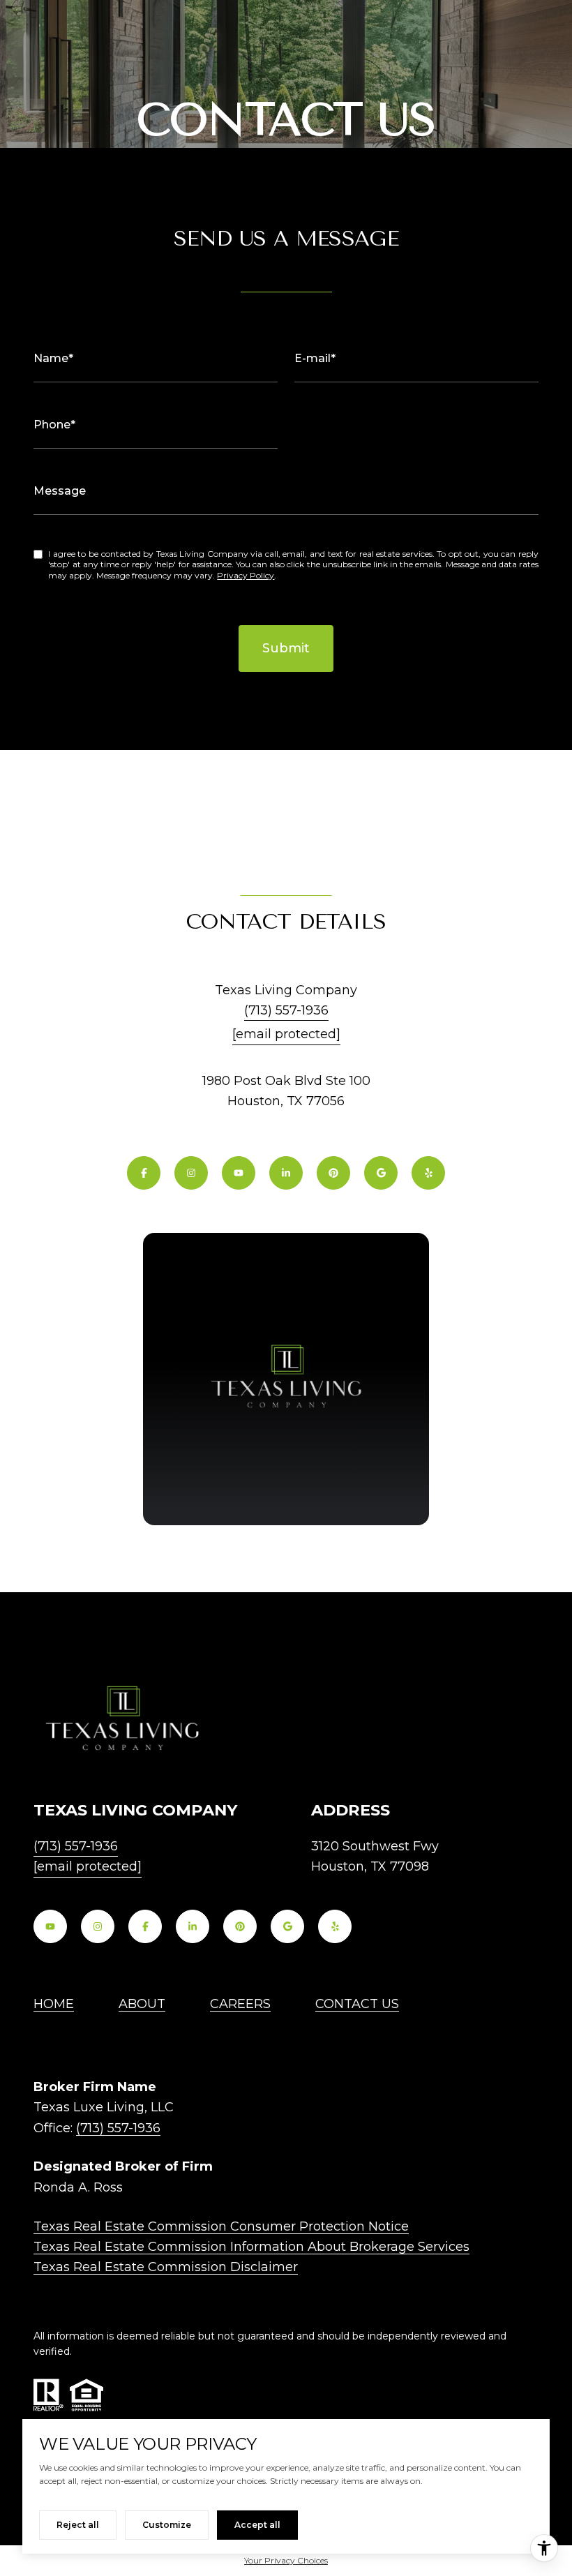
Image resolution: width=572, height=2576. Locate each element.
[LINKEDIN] (286, 1173)
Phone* (54, 425)
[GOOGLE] (381, 1173)
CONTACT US (357, 2004)
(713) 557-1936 (286, 1010)
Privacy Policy (246, 575)
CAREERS (240, 2004)
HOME (54, 2004)
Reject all (78, 2525)
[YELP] (428, 1173)
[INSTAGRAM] (191, 1173)
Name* (53, 358)
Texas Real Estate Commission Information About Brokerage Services (251, 2247)
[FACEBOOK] (144, 1173)
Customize (167, 2525)
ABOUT (142, 2004)
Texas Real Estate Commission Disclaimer (166, 2267)
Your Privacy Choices (286, 2560)
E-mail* (315, 358)
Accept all (257, 2525)
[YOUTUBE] (239, 1173)
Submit (286, 648)
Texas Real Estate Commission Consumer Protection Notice (221, 2226)
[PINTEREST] (333, 1173)
